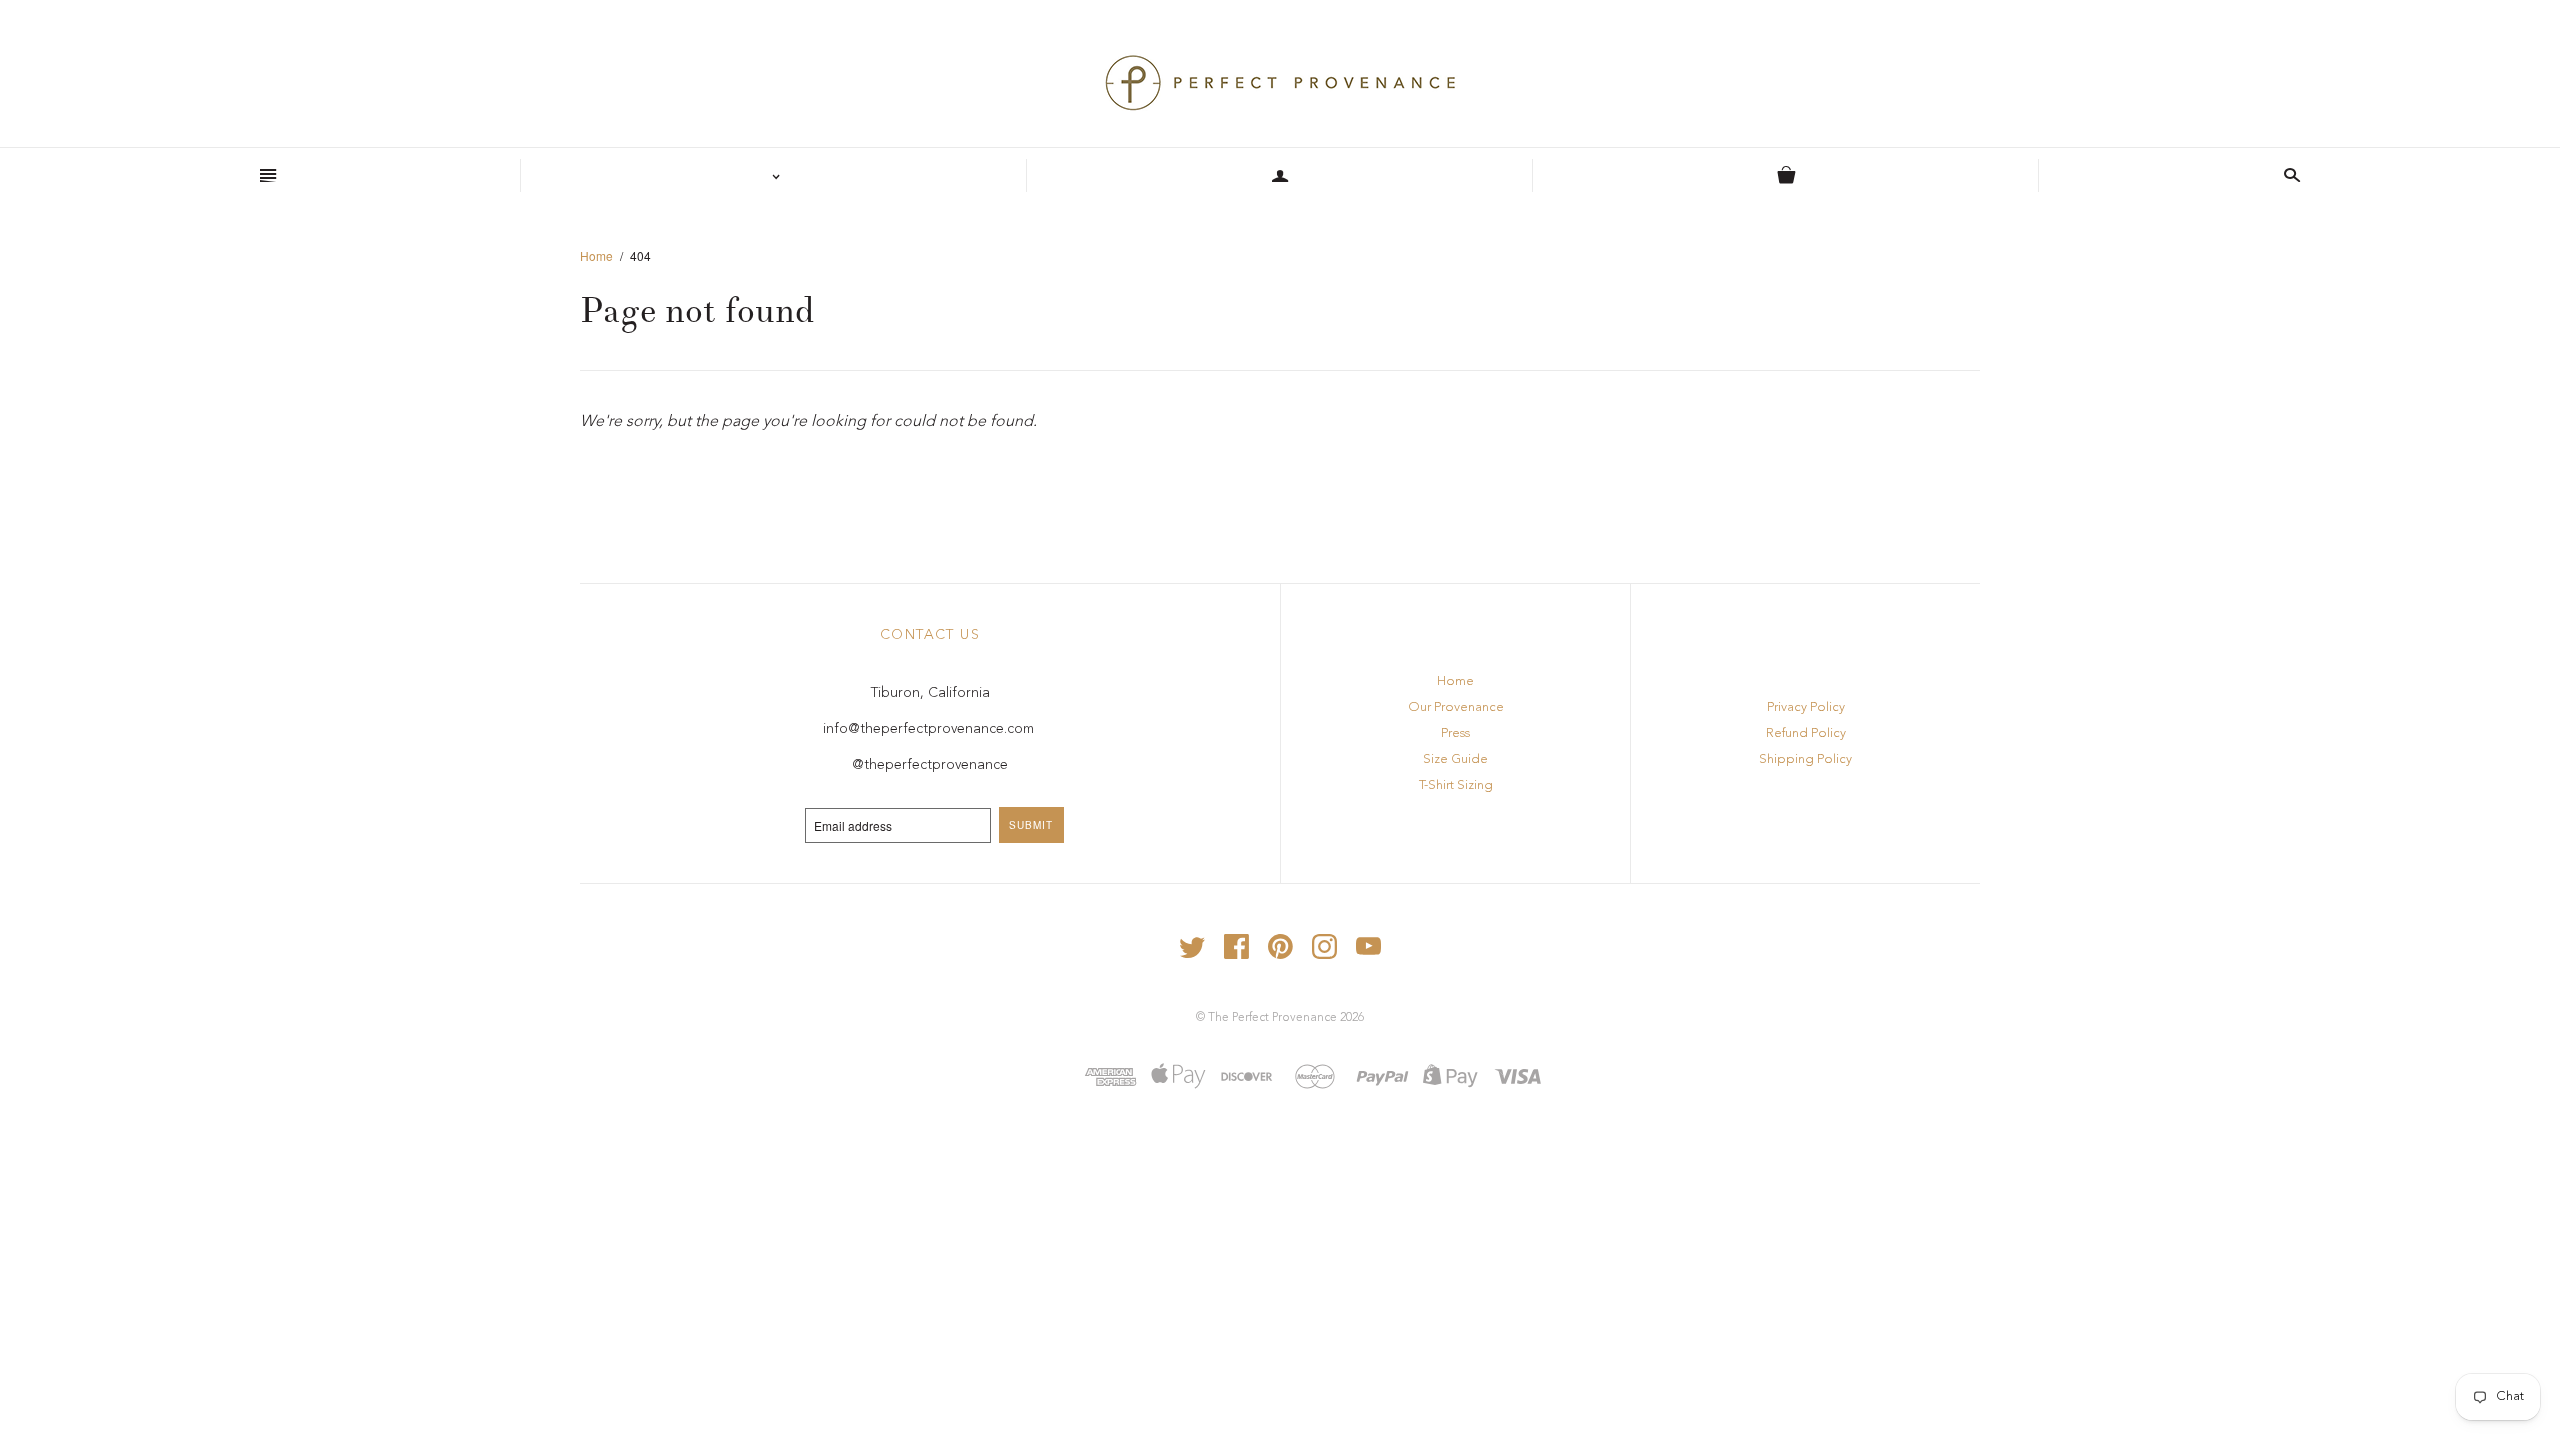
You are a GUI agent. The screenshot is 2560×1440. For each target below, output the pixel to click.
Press (1455, 733)
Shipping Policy (1805, 759)
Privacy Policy (1806, 707)
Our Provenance (1456, 707)
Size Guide (1455, 759)
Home (596, 255)
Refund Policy (1806, 733)
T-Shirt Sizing (1456, 785)
